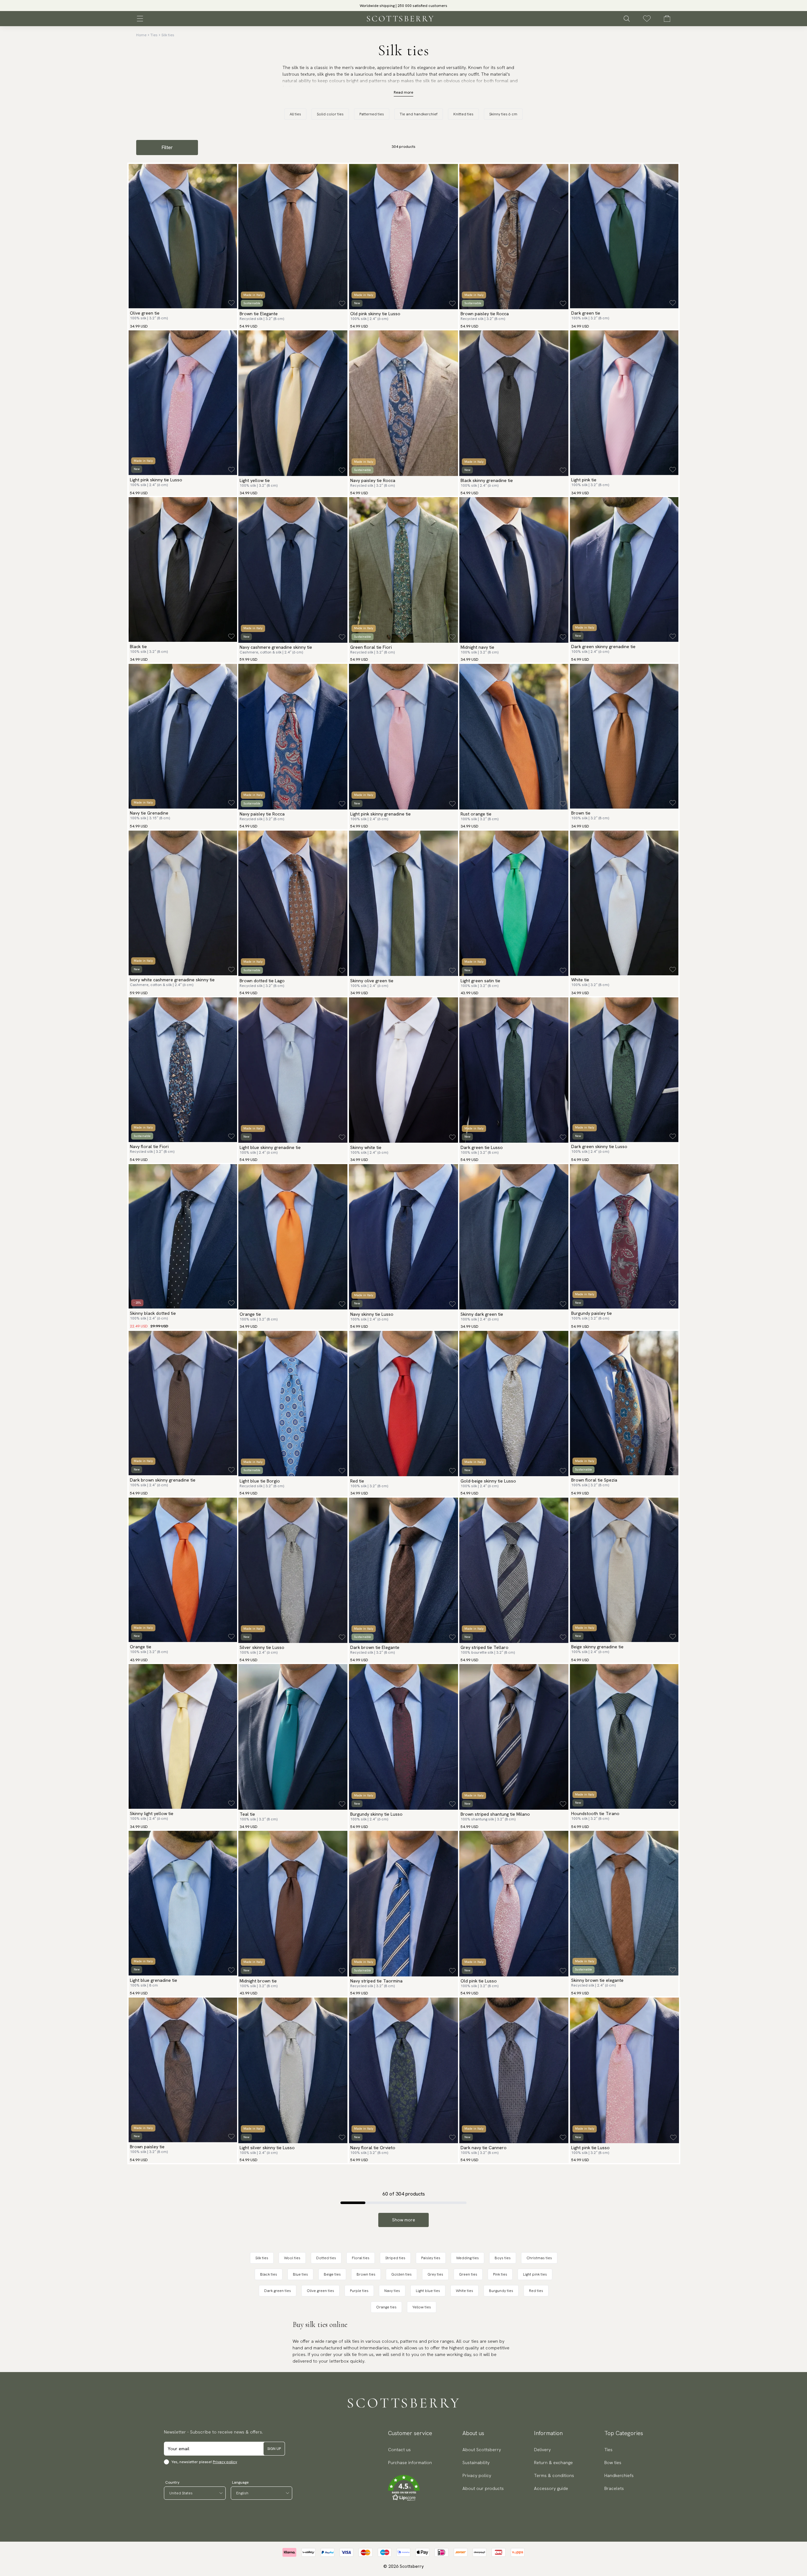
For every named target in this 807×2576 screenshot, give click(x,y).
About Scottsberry (482, 2450)
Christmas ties (539, 2258)
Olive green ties (320, 2291)
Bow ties (613, 2463)
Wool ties (292, 2258)
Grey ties (435, 2274)
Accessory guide (551, 2488)
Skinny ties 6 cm (503, 114)
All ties (295, 114)
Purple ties (359, 2291)
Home (141, 35)
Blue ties (300, 2274)
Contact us (399, 2450)
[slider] (403, 6)
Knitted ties (463, 114)
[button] (410, 2488)
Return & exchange (553, 2463)
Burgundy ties (501, 2291)
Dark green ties (278, 2291)
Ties (154, 35)
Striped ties (395, 2258)
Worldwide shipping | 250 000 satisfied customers (403, 6)
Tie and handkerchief (419, 114)
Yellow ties (422, 2307)
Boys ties (503, 2258)
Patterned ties (372, 114)
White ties (464, 2291)
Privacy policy (225, 2462)
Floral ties (361, 2258)
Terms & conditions (554, 2475)
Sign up (274, 2449)
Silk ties (168, 35)
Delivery (542, 2450)
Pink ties (500, 2274)
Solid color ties (330, 114)
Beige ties (332, 2274)
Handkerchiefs (619, 2475)
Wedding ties (467, 2258)
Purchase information (410, 2463)
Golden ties (401, 2274)
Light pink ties (535, 2274)
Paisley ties (431, 2258)
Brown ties (366, 2274)
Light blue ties (428, 2291)
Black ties (269, 2274)
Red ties (536, 2291)
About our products (483, 2488)
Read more (403, 92)
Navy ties (392, 2291)
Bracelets (614, 2488)
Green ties (468, 2274)
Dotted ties (326, 2258)
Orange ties (386, 2307)
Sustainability (476, 2463)
